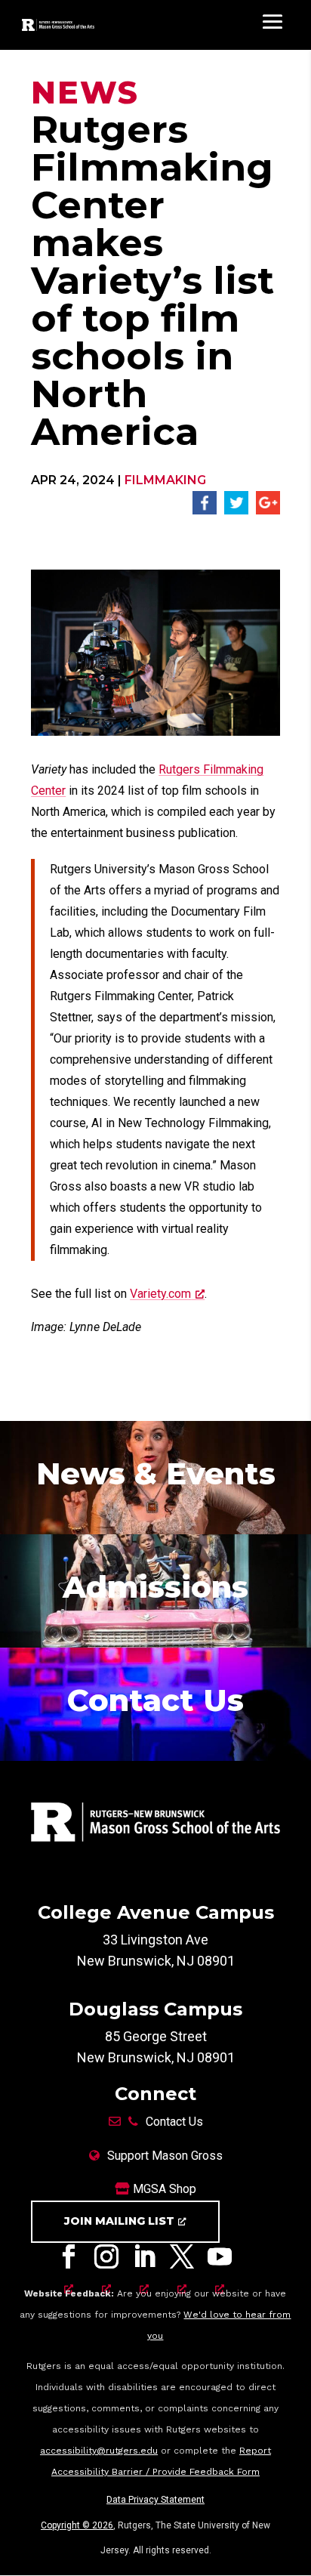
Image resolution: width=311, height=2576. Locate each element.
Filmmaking (165, 480)
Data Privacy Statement (155, 2500)
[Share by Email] (268, 510)
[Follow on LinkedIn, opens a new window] (144, 2260)
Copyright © (77, 2525)
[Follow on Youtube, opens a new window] (220, 2260)
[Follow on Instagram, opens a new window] (106, 2260)
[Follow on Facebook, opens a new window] (69, 2260)
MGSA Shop (163, 2189)
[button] (205, 510)
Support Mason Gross (165, 2156)
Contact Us (174, 2122)
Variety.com (160, 1294)
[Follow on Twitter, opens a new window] (182, 2260)
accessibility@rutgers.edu (99, 2451)
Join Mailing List (119, 2221)
